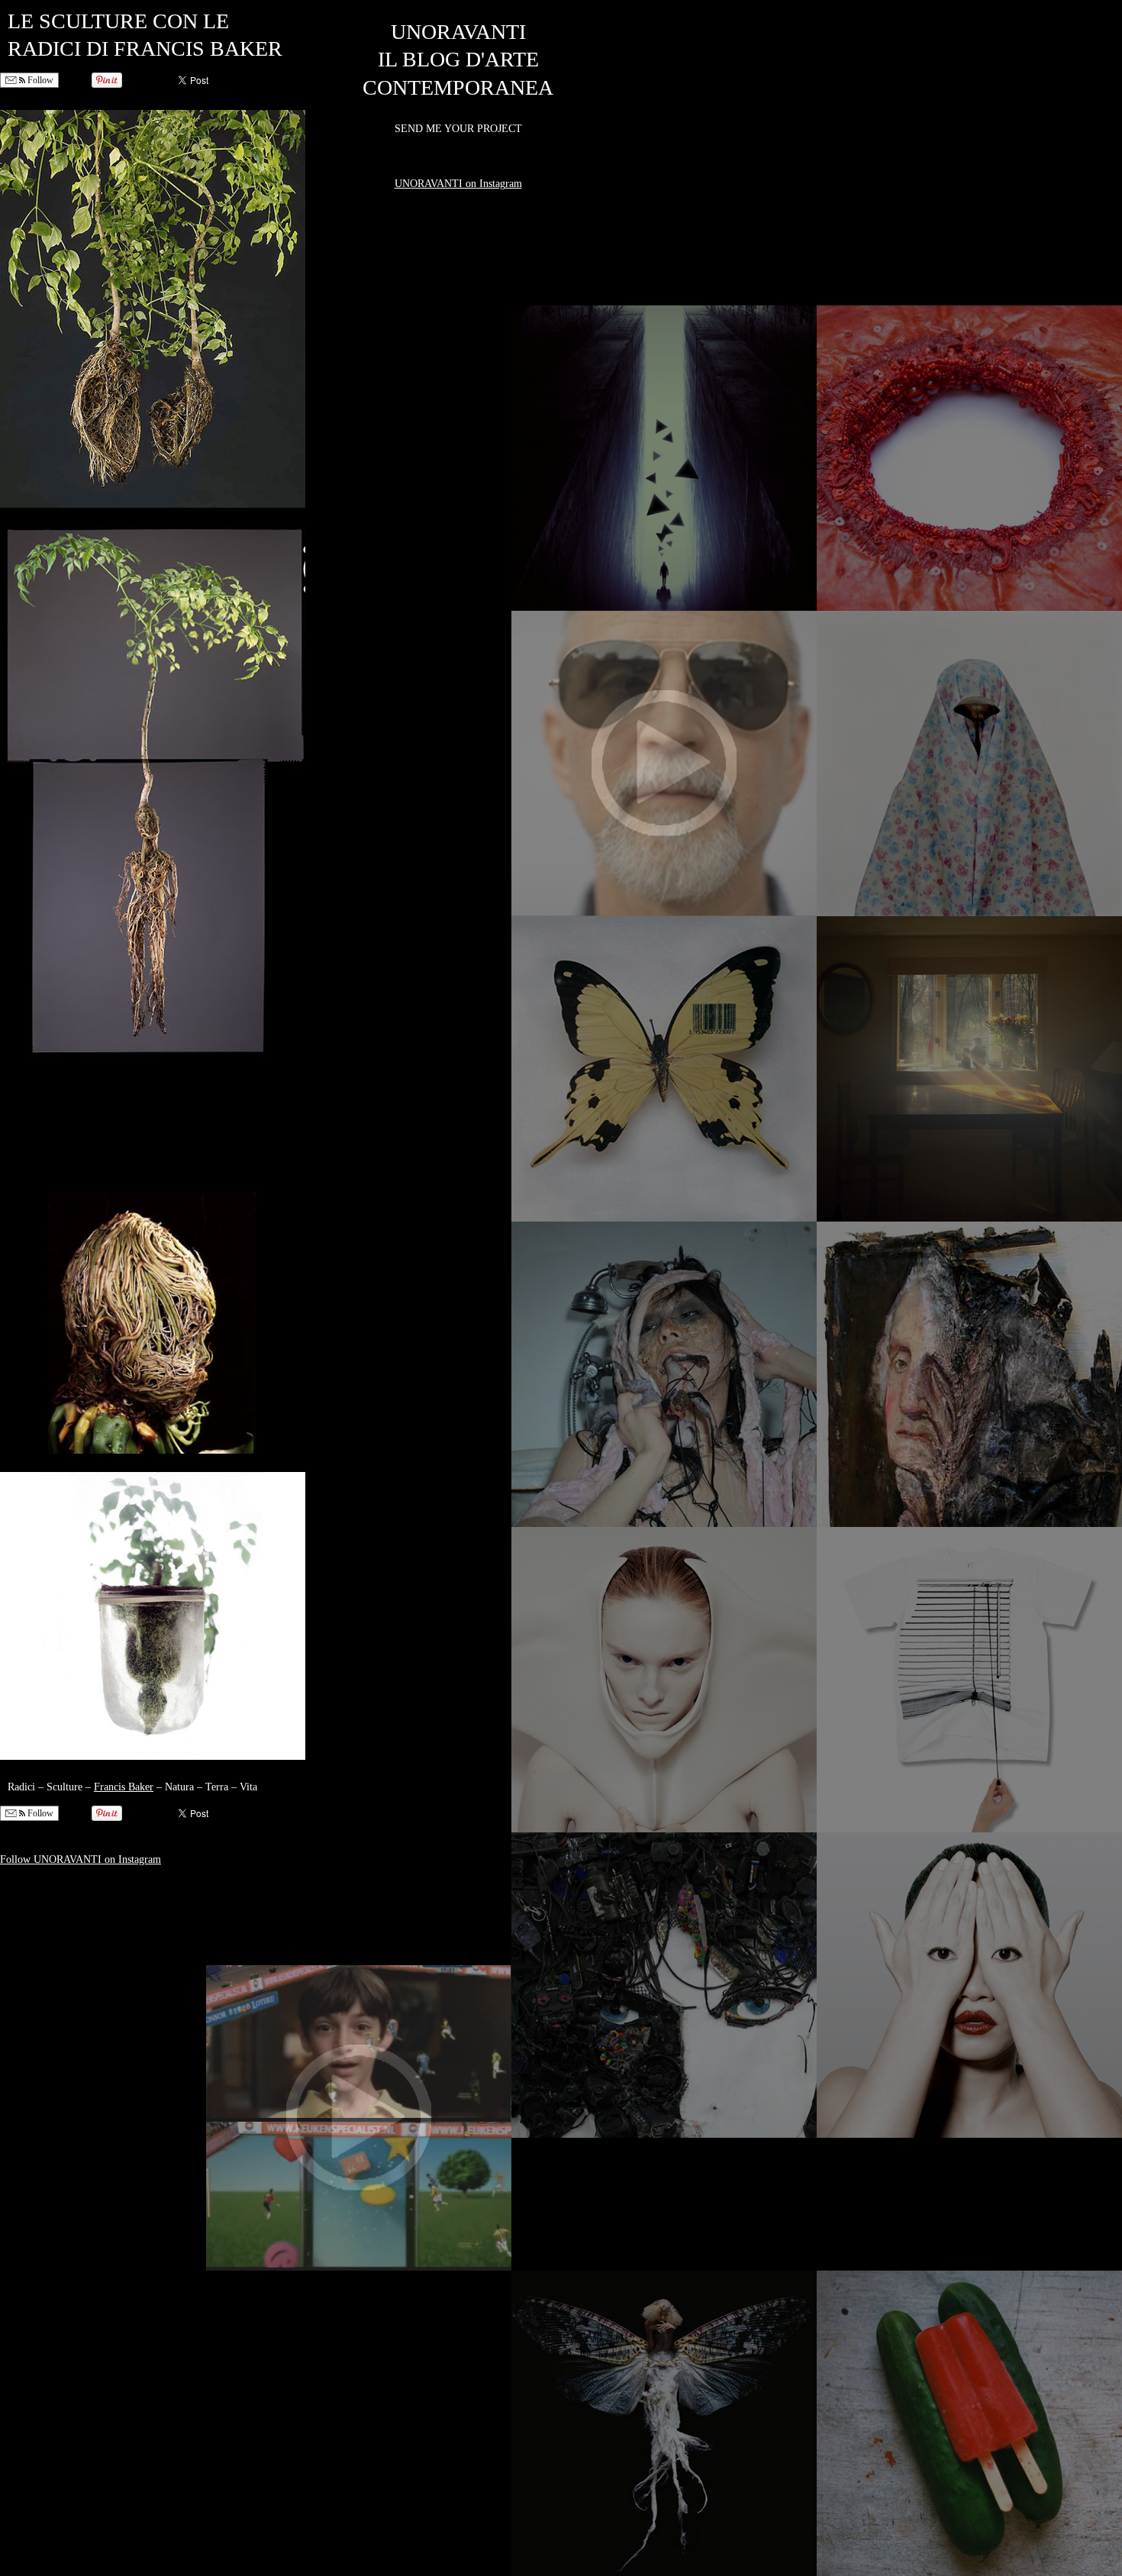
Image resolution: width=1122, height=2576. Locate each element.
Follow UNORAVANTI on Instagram (81, 1859)
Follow (39, 80)
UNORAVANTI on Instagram (458, 184)
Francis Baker (124, 1787)
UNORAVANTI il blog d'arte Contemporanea (458, 60)
